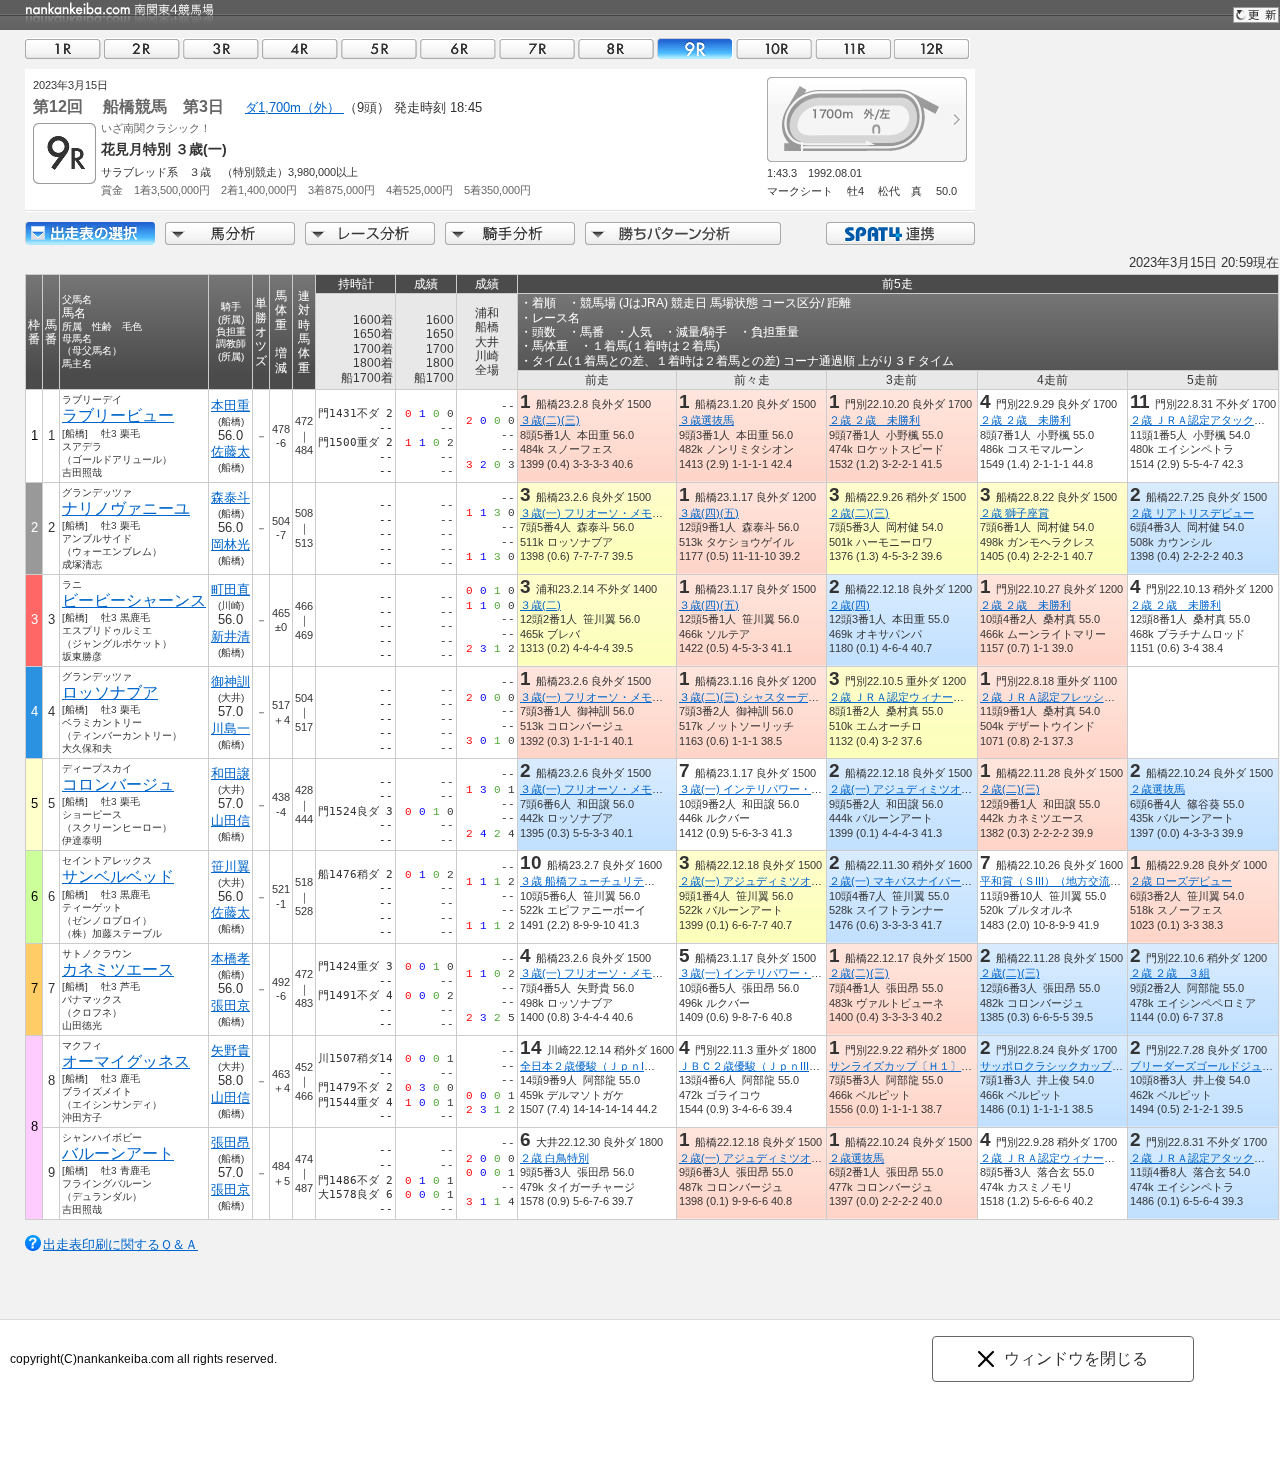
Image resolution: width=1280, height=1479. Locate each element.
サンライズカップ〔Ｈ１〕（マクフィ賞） (933, 1066)
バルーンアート (118, 1153)
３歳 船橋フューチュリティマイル (604, 881)
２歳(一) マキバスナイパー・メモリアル (928, 881)
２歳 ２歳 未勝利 (874, 420)
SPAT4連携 (899, 233)
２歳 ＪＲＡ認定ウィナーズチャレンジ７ (929, 697)
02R (142, 48)
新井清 (230, 636)
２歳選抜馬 (1157, 789)
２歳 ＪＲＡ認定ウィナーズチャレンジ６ (1080, 1158)
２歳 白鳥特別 (554, 1158)
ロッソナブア (110, 692)
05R (379, 48)
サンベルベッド (118, 876)
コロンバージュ (118, 784)
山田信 (230, 820)
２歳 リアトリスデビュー (1192, 513)
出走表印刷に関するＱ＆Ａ (120, 1244)
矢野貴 (230, 1050)
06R (458, 48)
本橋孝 (230, 958)
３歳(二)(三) (550, 420)
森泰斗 (230, 497)
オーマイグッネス (126, 1061)
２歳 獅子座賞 (1014, 513)
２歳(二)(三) (859, 513)
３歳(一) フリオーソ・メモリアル (602, 513)
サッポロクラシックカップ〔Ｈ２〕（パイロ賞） (1101, 1066)
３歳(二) (540, 605)
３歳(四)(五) (709, 513)
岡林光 (230, 544)
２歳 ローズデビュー (1181, 881)
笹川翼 (230, 866)
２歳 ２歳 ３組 (1170, 973)
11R (853, 48)
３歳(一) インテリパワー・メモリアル (772, 789)
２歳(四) (849, 605)
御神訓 (230, 681)
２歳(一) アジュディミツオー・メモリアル (933, 789)
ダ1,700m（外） (294, 107)
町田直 (230, 589)
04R (300, 48)
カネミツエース (118, 969)
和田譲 (230, 773)
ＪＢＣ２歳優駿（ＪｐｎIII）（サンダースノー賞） (804, 1066)
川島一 (230, 728)
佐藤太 (230, 451)
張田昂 (230, 1142)
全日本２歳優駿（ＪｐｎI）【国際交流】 (620, 1066)
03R (221, 48)
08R (616, 48)
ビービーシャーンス (134, 600)
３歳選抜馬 (706, 420)
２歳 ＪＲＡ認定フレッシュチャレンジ (1075, 697)
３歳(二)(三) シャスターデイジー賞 (765, 697)
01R (63, 48)
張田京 (230, 1005)
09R (695, 48)
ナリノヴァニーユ (126, 508)
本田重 (230, 405)
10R (774, 48)
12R (932, 48)
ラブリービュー (118, 415)
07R (537, 48)
